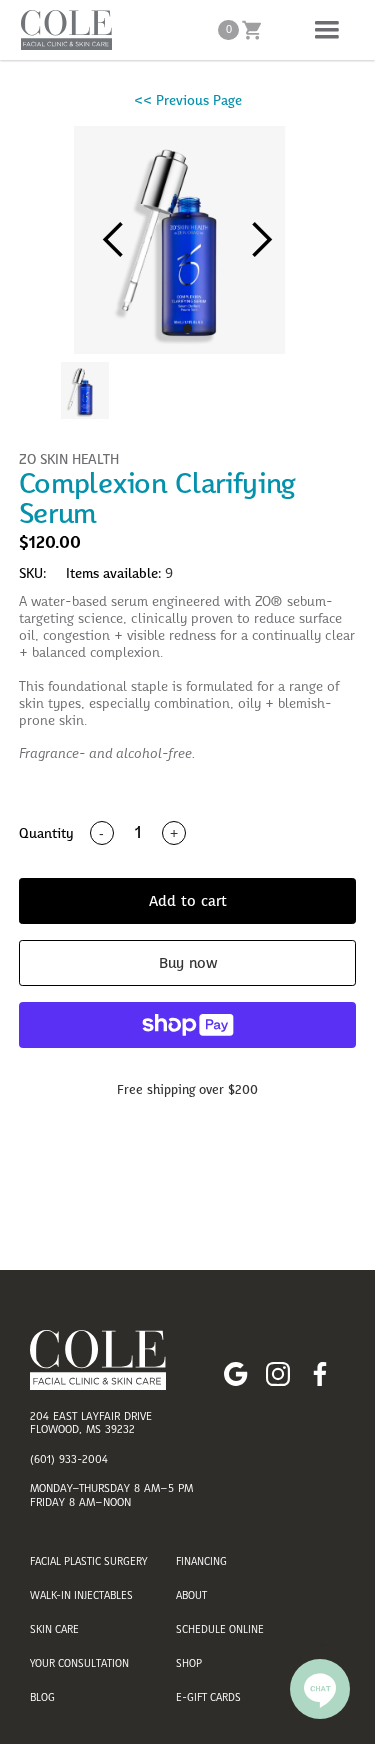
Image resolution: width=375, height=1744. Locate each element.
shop (189, 1663)
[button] (327, 30)
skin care (54, 1629)
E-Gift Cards (208, 1697)
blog (42, 1697)
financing (201, 1561)
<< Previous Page (188, 100)
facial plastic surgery (88, 1561)
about (191, 1595)
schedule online (220, 1629)
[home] (61, 30)
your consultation (79, 1663)
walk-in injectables (81, 1595)
